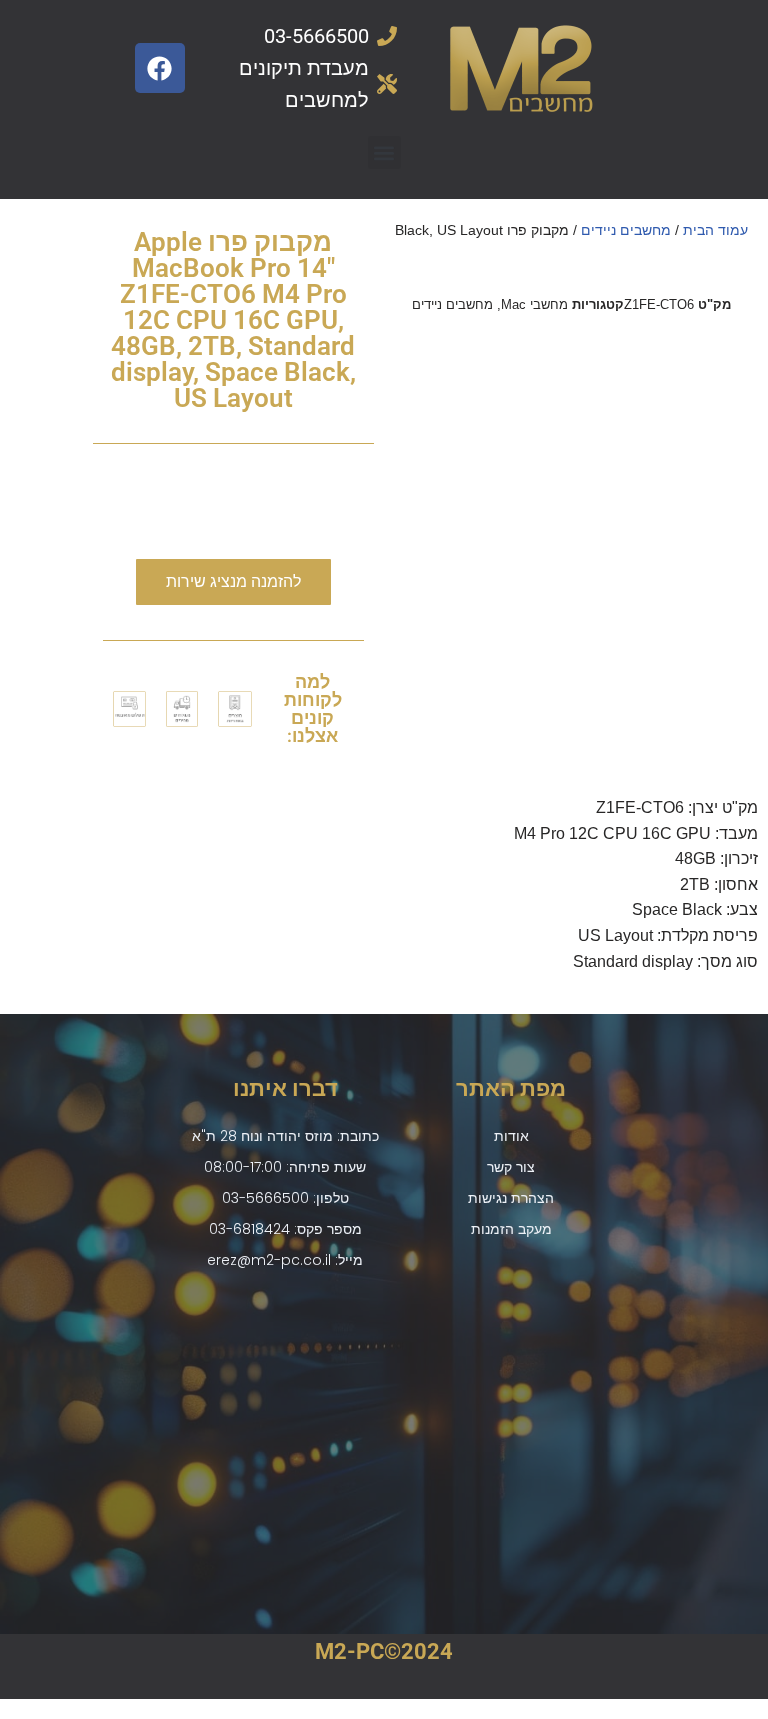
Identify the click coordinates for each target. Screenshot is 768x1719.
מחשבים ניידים (626, 230)
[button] (384, 152)
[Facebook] (160, 68)
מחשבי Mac (534, 304)
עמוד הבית (715, 230)
